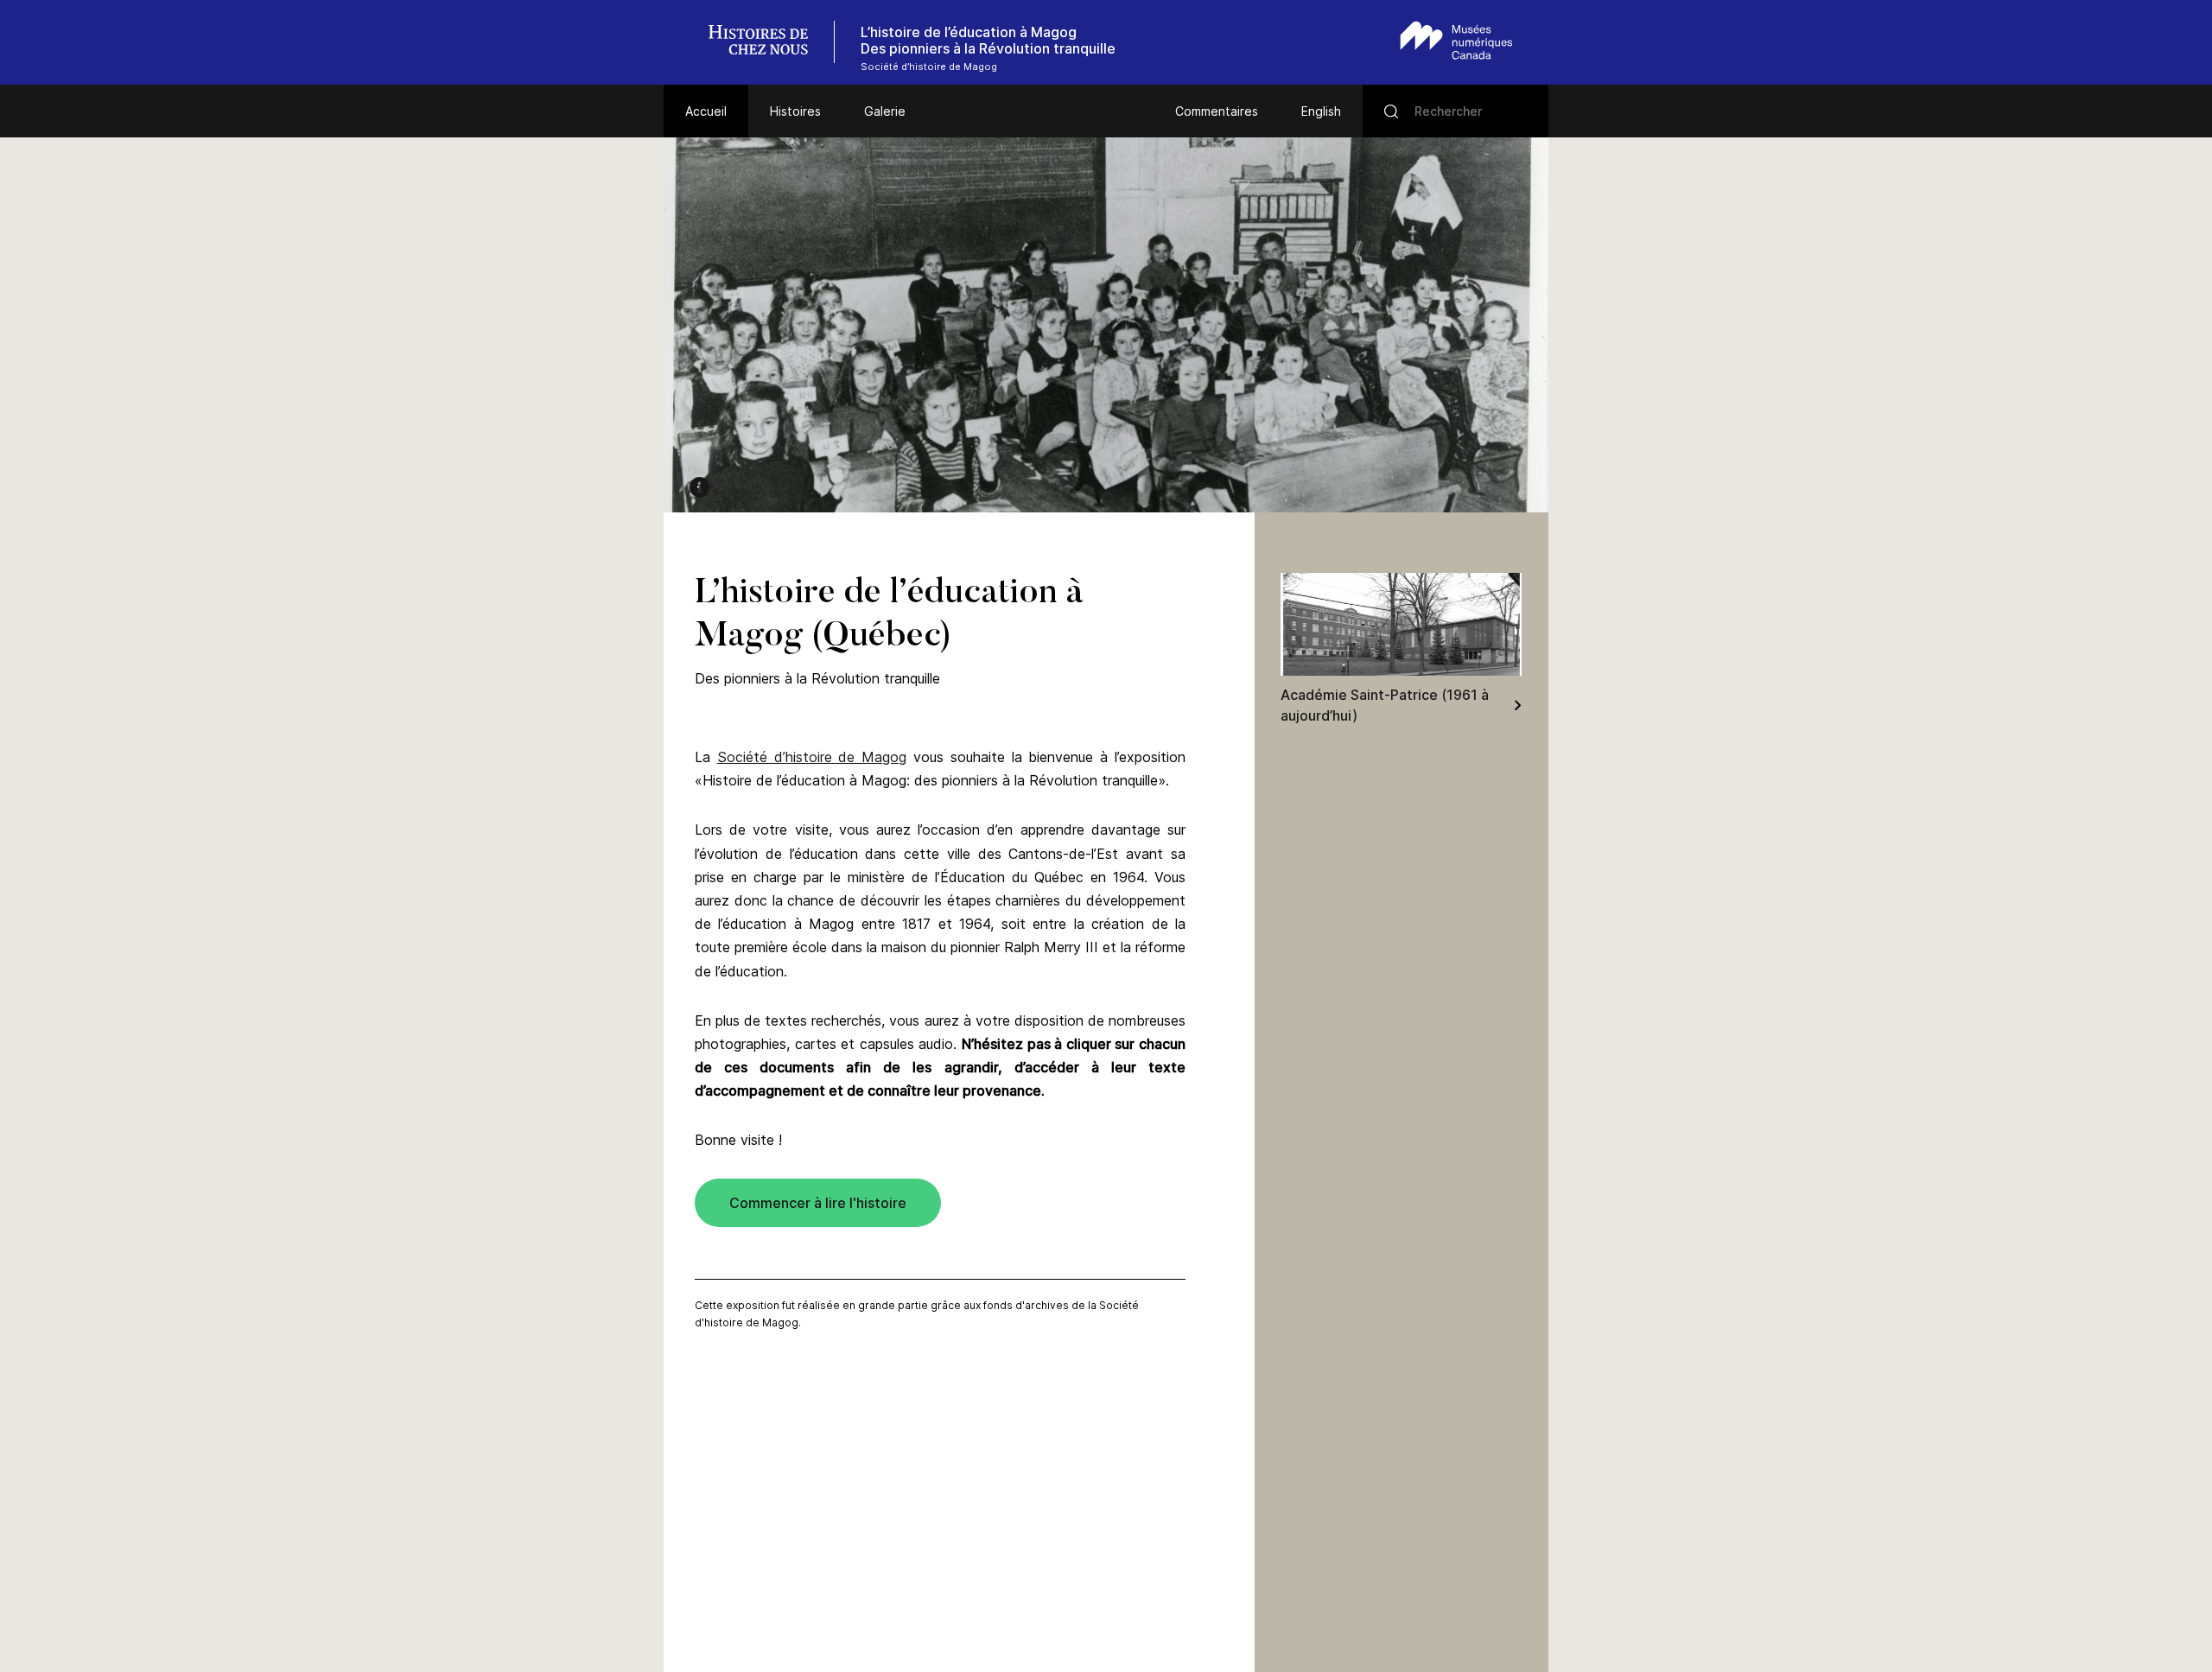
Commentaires (1217, 111)
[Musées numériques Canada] (1456, 40)
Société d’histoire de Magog (812, 757)
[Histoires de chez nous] (767, 42)
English (1321, 111)
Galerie (885, 111)
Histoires (795, 111)
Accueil (706, 111)
